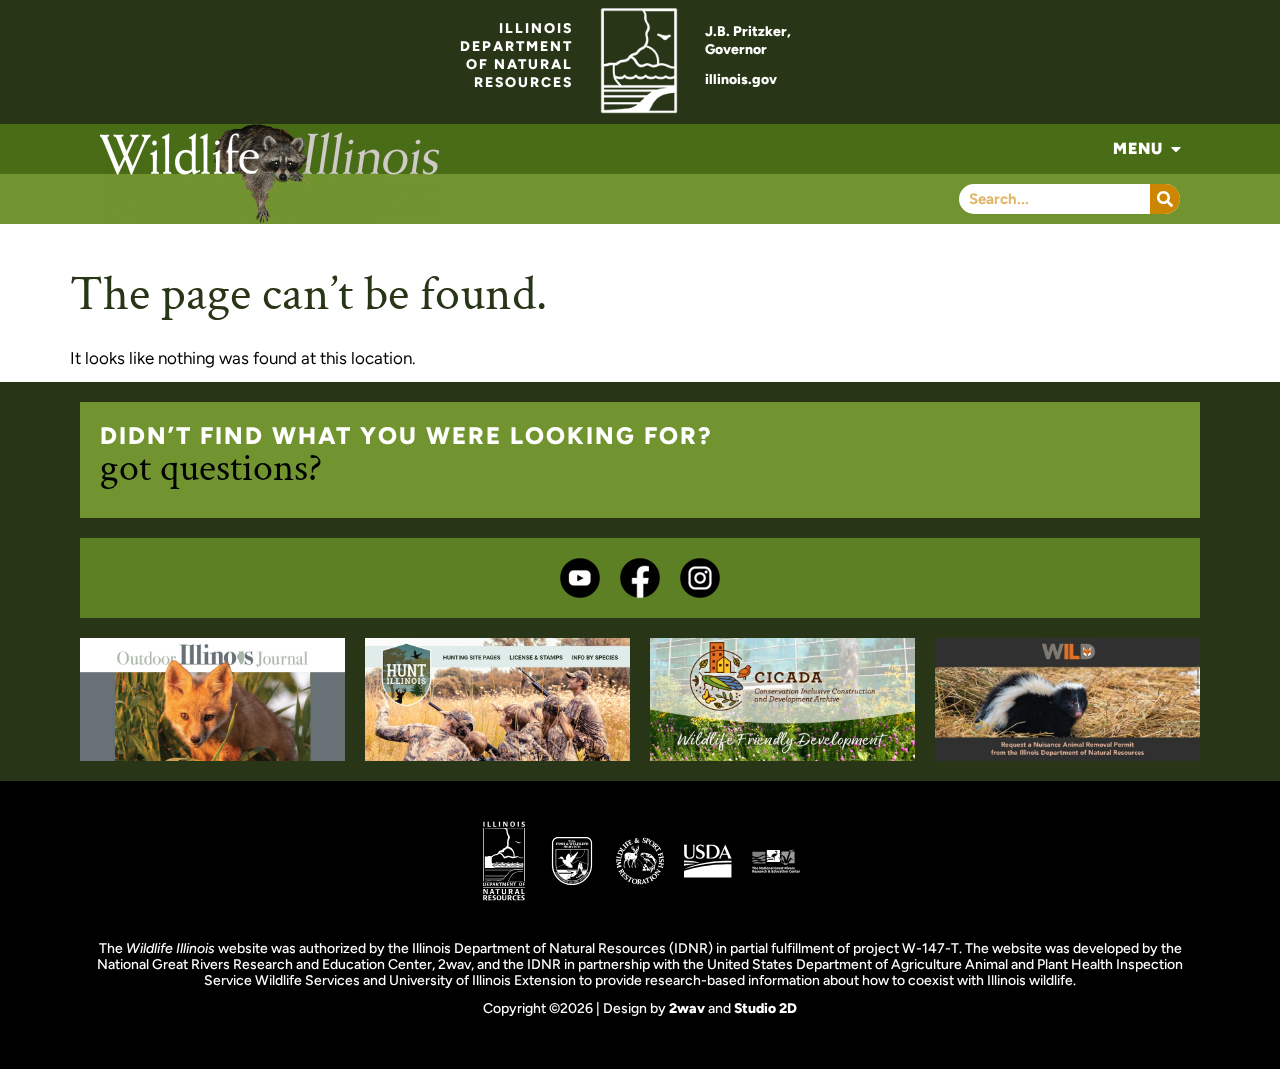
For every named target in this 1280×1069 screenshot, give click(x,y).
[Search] (1165, 199)
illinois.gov (741, 79)
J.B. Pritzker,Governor (748, 40)
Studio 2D (765, 1008)
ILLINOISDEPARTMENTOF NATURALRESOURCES (516, 55)
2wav (687, 1008)
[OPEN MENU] (1176, 149)
